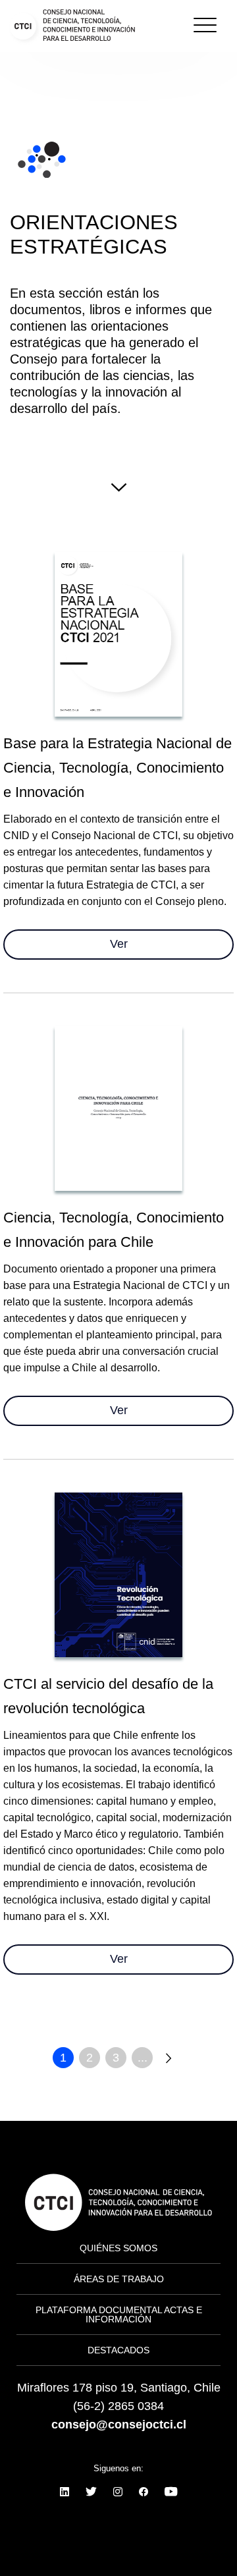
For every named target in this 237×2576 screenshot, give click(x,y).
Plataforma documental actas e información (119, 2315)
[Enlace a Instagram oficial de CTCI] (118, 2492)
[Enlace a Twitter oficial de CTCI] (91, 2492)
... (143, 2058)
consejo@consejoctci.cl (119, 2425)
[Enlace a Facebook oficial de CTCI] (144, 2492)
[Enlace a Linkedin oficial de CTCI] (65, 2492)
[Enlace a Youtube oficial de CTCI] (171, 2492)
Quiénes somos (59, 88)
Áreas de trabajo (119, 2279)
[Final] (169, 2058)
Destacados (118, 2350)
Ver (119, 944)
